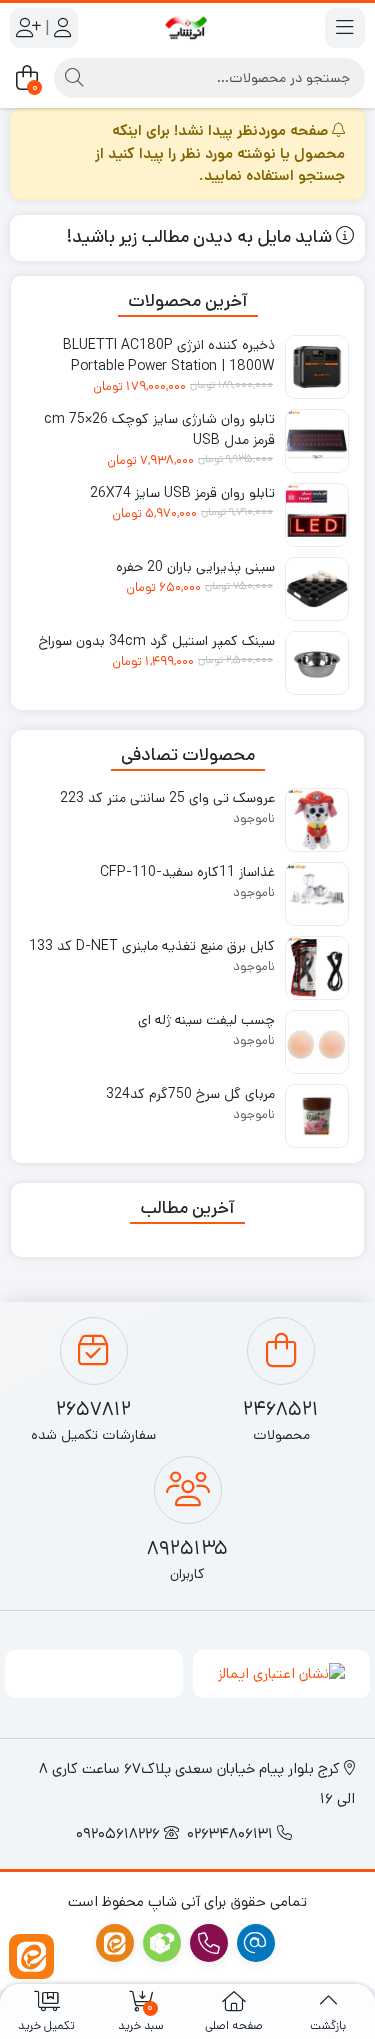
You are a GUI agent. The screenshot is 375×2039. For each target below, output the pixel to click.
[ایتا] (31, 1956)
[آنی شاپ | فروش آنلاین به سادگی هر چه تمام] (187, 28)
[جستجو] (74, 78)
